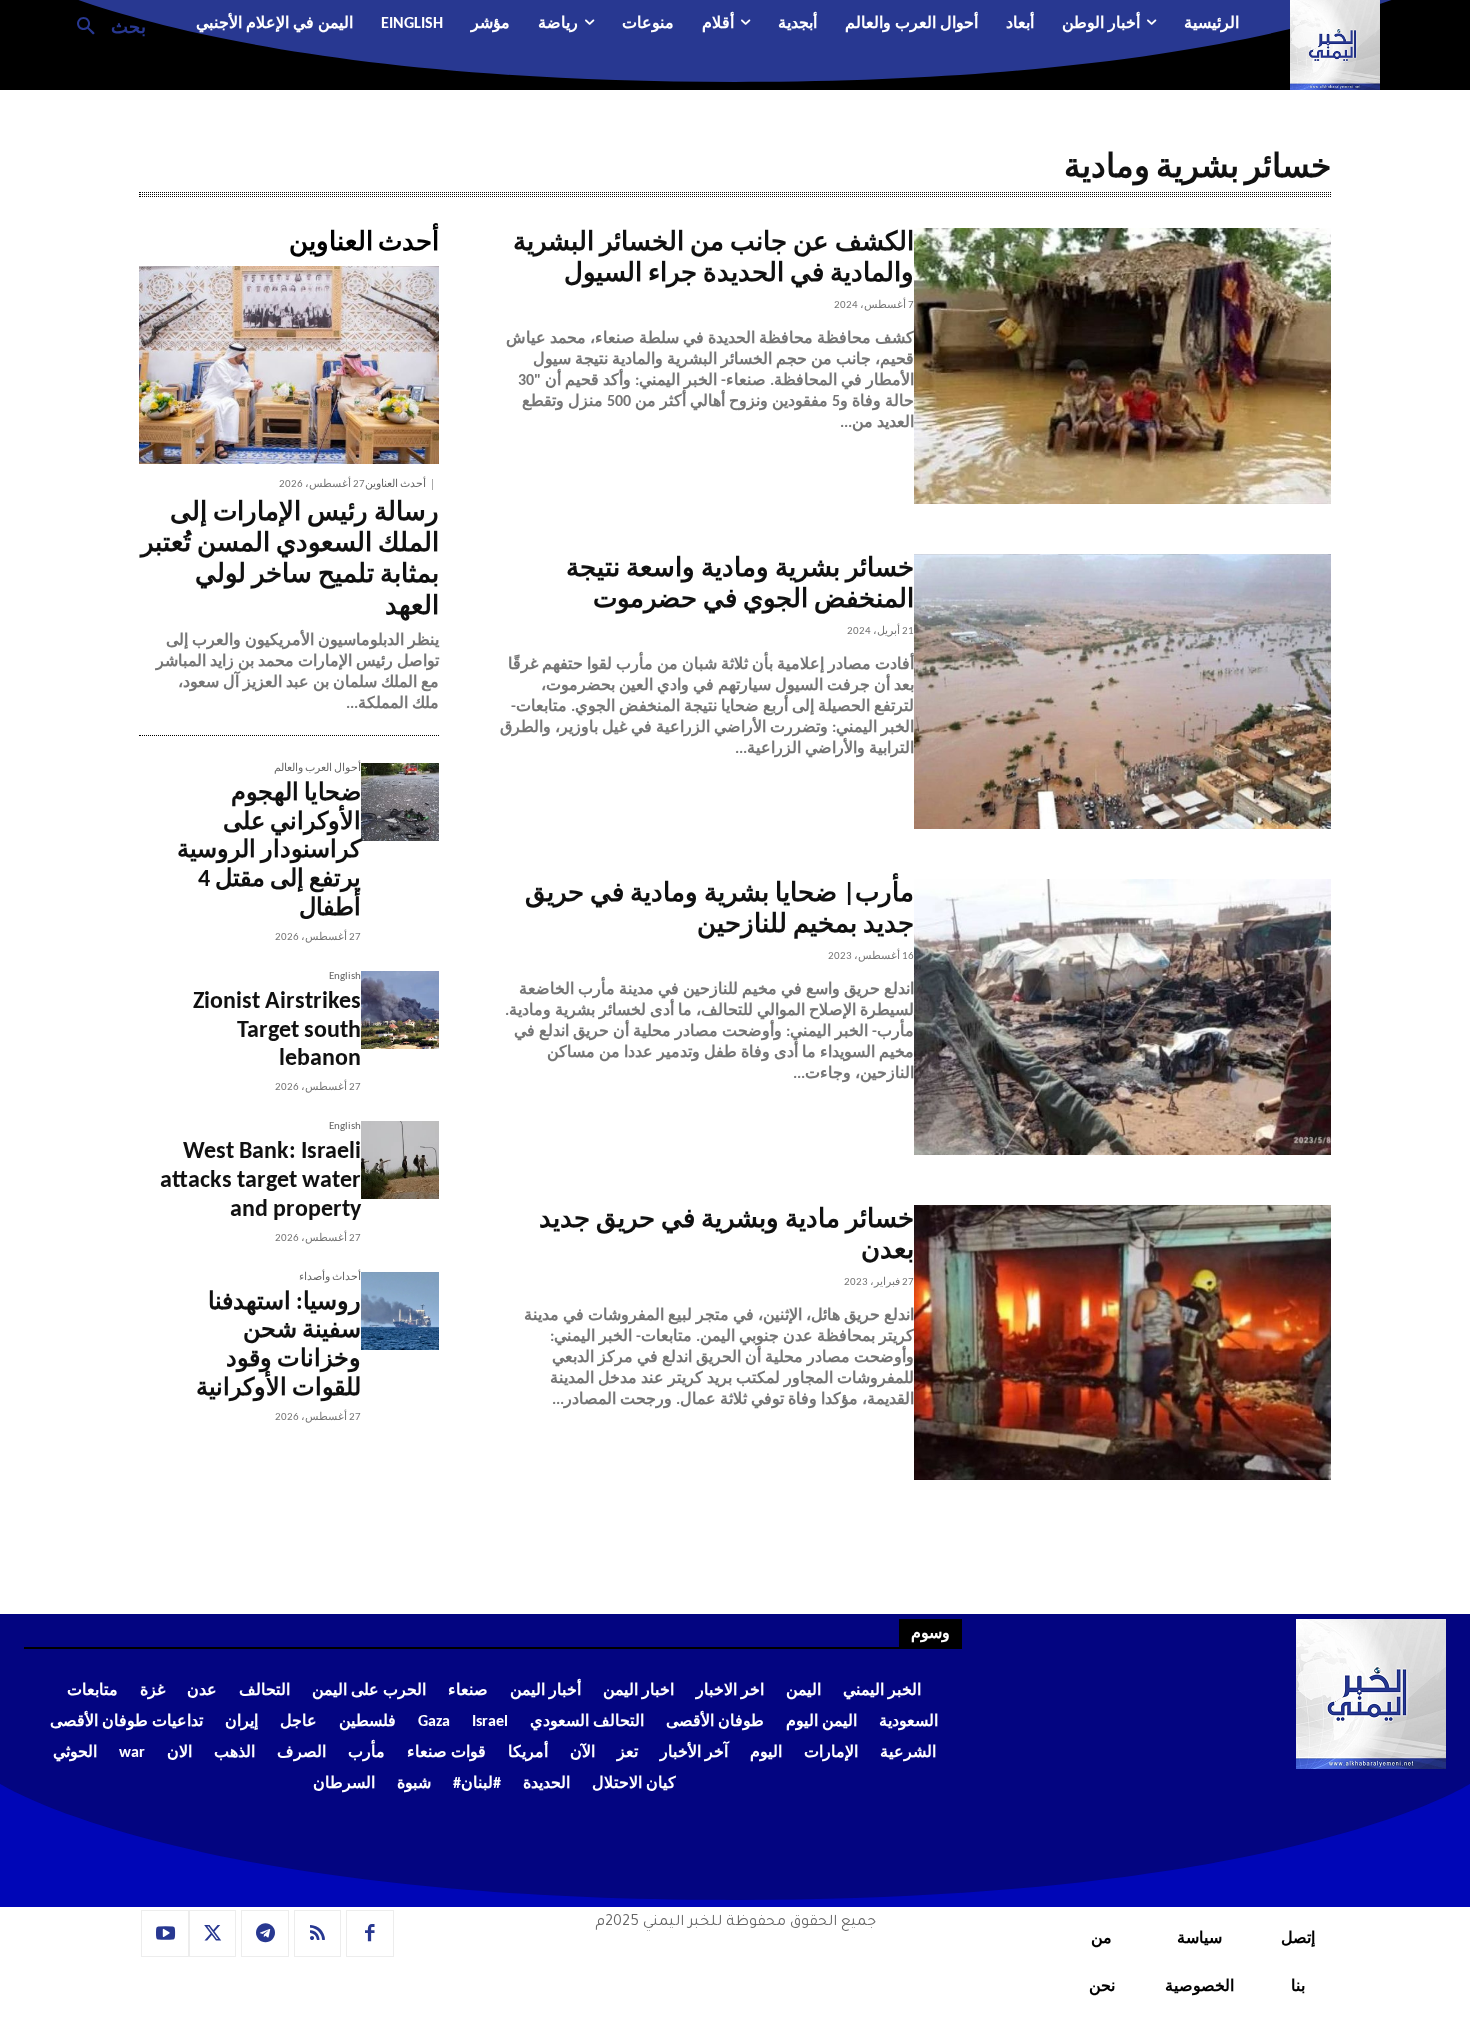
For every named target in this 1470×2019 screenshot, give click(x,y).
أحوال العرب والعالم (317, 768)
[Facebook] (370, 1934)
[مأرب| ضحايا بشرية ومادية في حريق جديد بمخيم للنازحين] (1122, 1017)
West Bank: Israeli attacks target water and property (260, 1181)
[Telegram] (265, 1934)
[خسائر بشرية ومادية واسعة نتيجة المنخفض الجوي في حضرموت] (1122, 692)
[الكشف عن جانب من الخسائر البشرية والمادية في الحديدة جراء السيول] (1122, 366)
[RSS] (318, 1934)
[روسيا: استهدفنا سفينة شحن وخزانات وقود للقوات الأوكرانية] (400, 1311)
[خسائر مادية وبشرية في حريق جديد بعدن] (1122, 1343)
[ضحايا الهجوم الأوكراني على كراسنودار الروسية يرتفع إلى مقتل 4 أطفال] (400, 802)
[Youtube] (165, 1934)
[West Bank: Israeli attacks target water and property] (400, 1160)
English (345, 976)
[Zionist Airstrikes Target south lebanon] (400, 1010)
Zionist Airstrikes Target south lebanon (277, 1031)
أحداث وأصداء (330, 1277)
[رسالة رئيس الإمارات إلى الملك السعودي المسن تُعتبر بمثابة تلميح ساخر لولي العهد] (289, 365)
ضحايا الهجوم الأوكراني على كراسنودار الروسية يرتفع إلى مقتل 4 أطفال (269, 851)
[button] (103, 25)
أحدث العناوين (395, 484)
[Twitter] (213, 1934)
